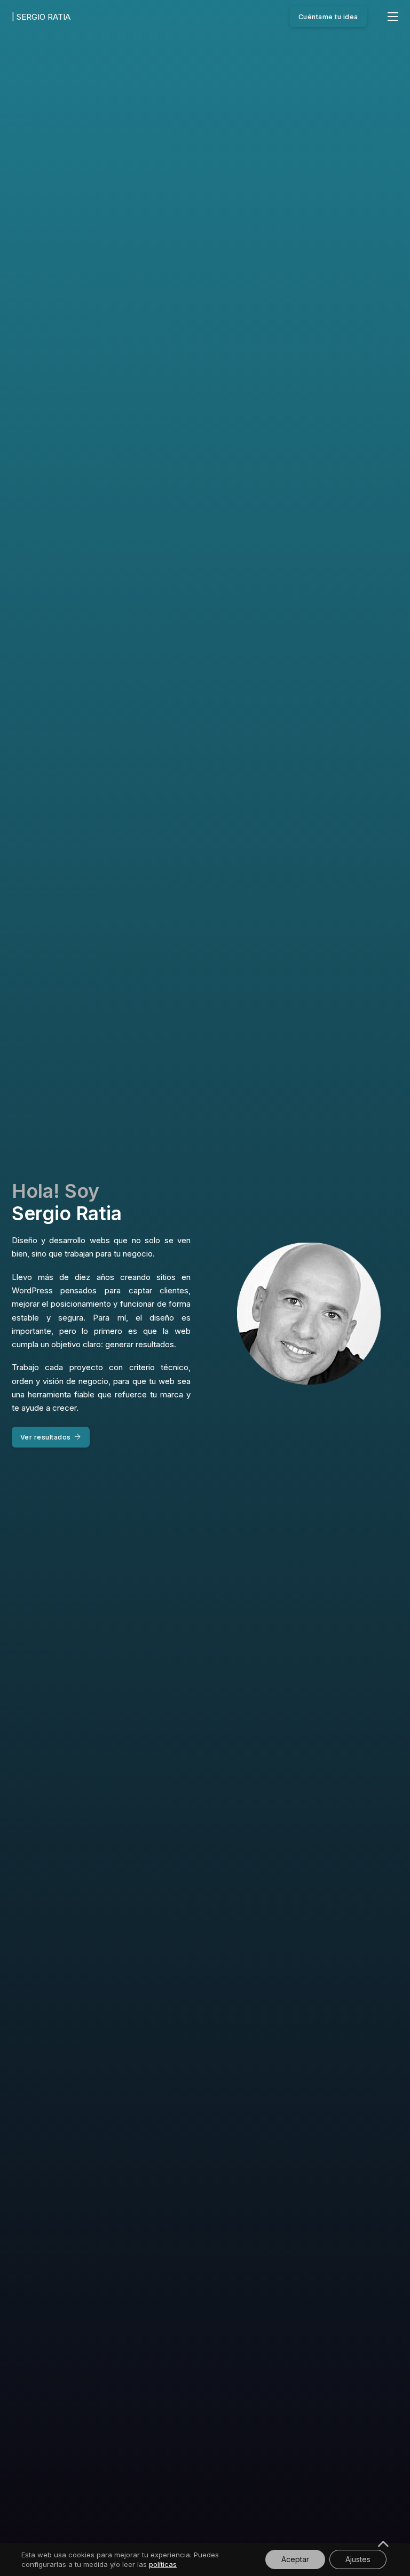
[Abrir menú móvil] (393, 17)
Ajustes (358, 2559)
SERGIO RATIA (41, 17)
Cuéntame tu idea (328, 17)
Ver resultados (46, 1437)
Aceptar (295, 2559)
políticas (163, 2564)
